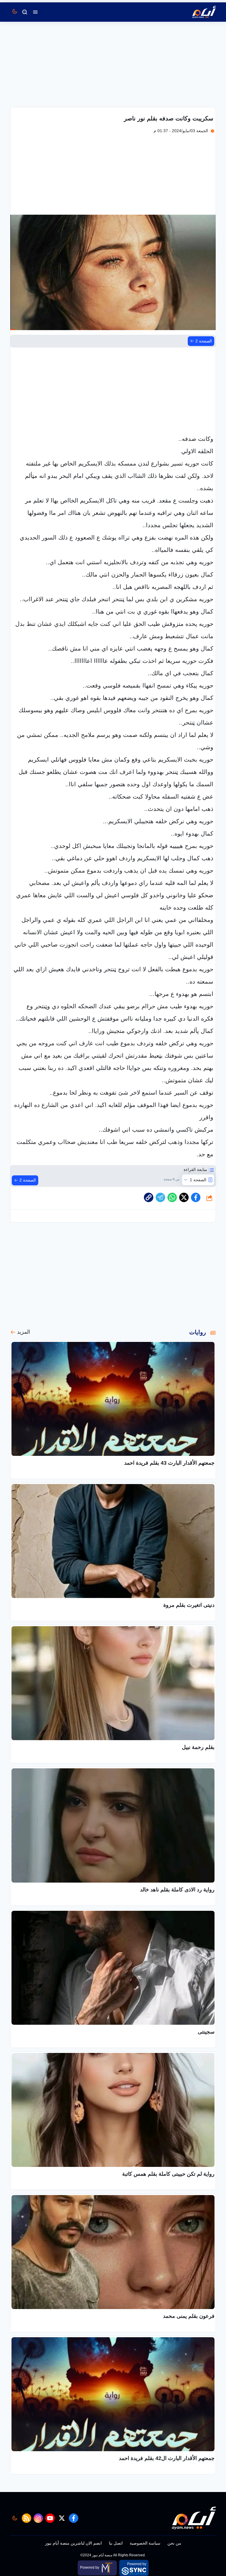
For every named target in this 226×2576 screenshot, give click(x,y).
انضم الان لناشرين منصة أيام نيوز (73, 2543)
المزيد (24, 1332)
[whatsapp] (149, 1197)
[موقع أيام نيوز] (198, 12)
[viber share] (160, 1197)
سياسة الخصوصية (145, 2543)
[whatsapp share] (172, 1197)
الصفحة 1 (198, 1180)
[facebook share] (196, 1197)
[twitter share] (184, 1197)
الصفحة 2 (204, 341)
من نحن (174, 2543)
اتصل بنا (116, 2543)
